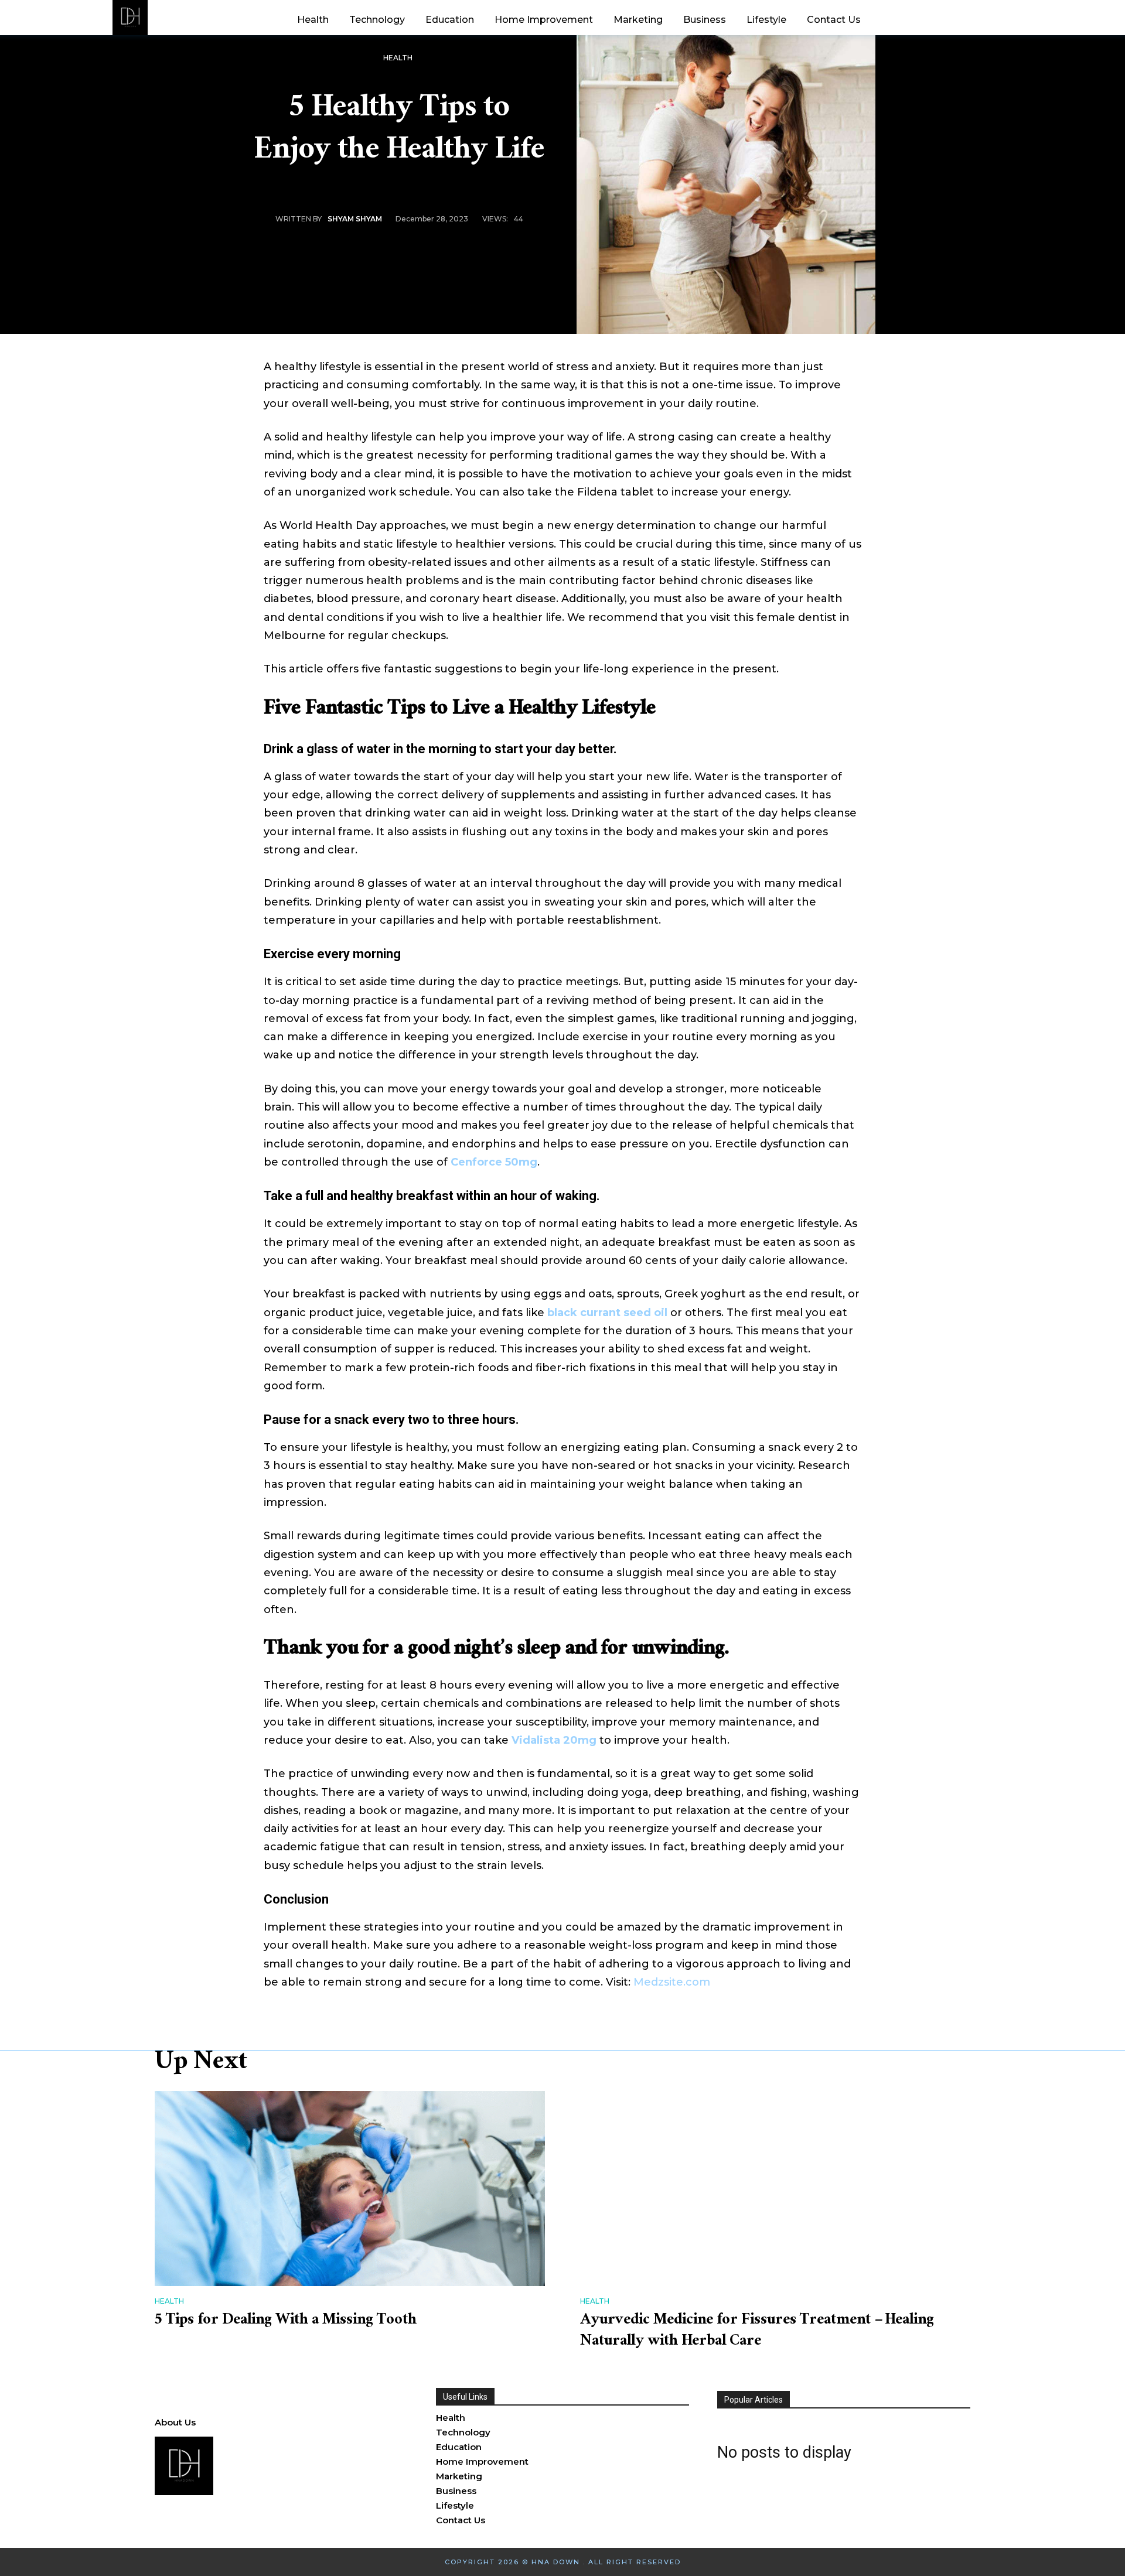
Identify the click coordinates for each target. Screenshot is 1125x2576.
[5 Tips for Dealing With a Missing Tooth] (350, 2189)
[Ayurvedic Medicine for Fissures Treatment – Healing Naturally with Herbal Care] (775, 2189)
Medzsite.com (672, 1982)
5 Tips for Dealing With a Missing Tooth (286, 2321)
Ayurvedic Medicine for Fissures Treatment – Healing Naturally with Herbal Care (757, 2332)
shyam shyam (355, 219)
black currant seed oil (607, 1313)
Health (398, 58)
